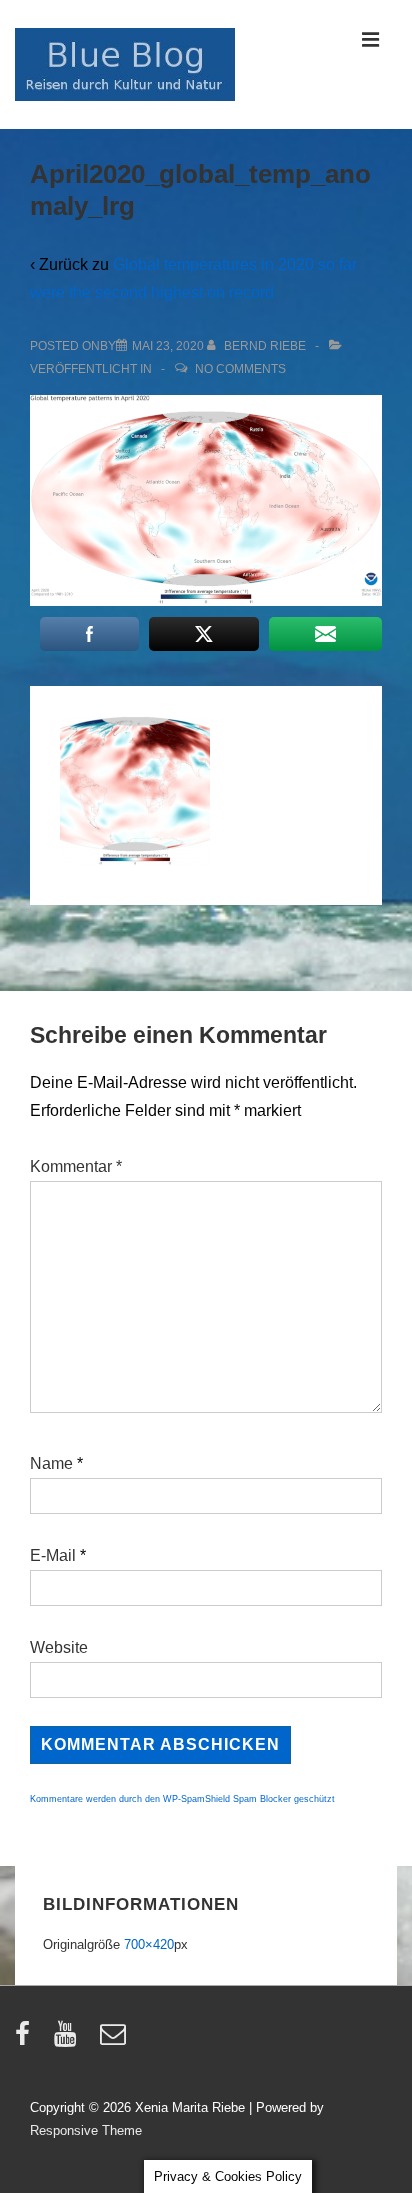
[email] (115, 2040)
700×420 (149, 1944)
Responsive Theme (86, 2130)
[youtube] (69, 2040)
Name (51, 1463)
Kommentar (76, 1166)
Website (59, 1647)
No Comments (240, 369)
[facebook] (27, 2040)
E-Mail (53, 1555)
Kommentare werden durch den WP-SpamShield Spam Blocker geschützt (182, 1799)
